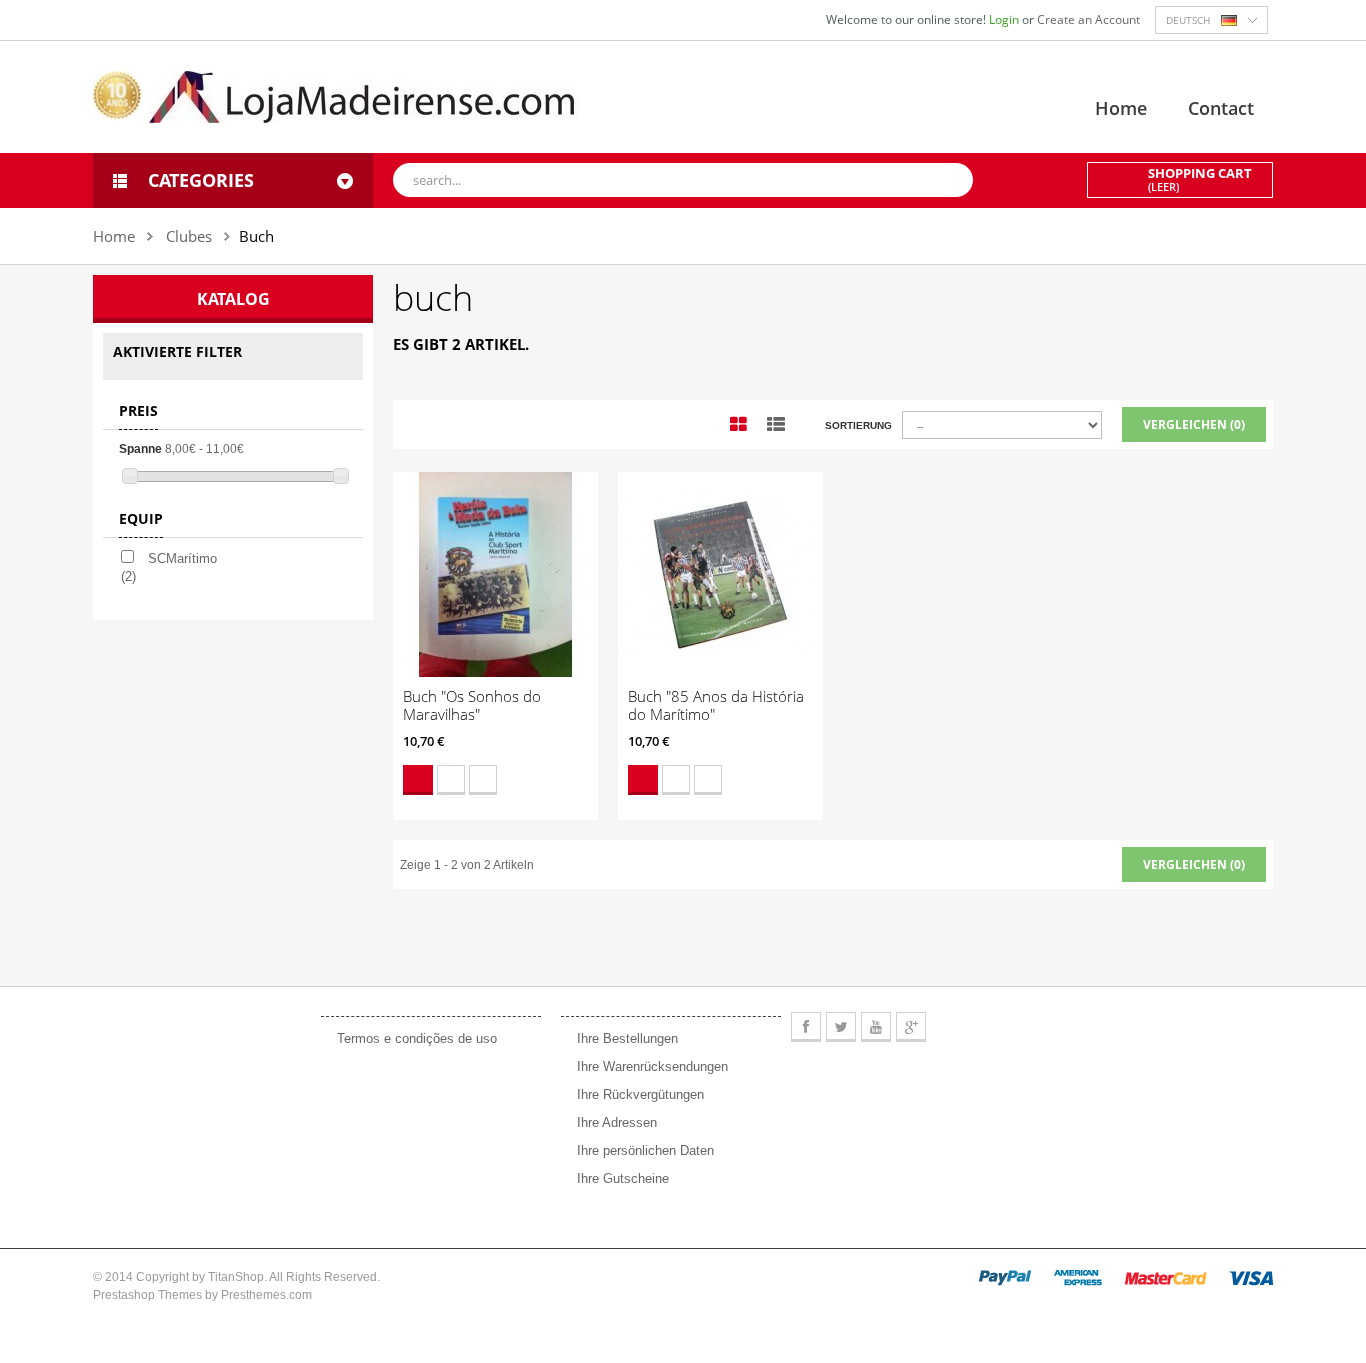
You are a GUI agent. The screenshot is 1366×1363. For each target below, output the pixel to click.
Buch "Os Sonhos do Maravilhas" (472, 705)
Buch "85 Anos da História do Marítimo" (716, 705)
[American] (1078, 1277)
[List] (776, 425)
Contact (1221, 108)
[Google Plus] (911, 1027)
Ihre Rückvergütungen (640, 1094)
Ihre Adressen (617, 1122)
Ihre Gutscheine (623, 1178)
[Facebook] (806, 1027)
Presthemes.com (266, 1295)
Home (1121, 108)
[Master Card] (1165, 1277)
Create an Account (1088, 19)
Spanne (140, 449)
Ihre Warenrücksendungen (652, 1066)
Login (1005, 19)
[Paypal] (1005, 1277)
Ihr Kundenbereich (635, 994)
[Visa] (1251, 1277)
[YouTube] (876, 1027)
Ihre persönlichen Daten (645, 1150)
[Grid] (738, 425)
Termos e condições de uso (417, 1038)
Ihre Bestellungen (627, 1038)
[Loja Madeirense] (335, 96)
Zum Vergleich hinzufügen (483, 780)
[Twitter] (841, 1027)
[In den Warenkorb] (418, 780)
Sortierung (858, 425)
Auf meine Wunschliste (451, 780)
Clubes (189, 236)
